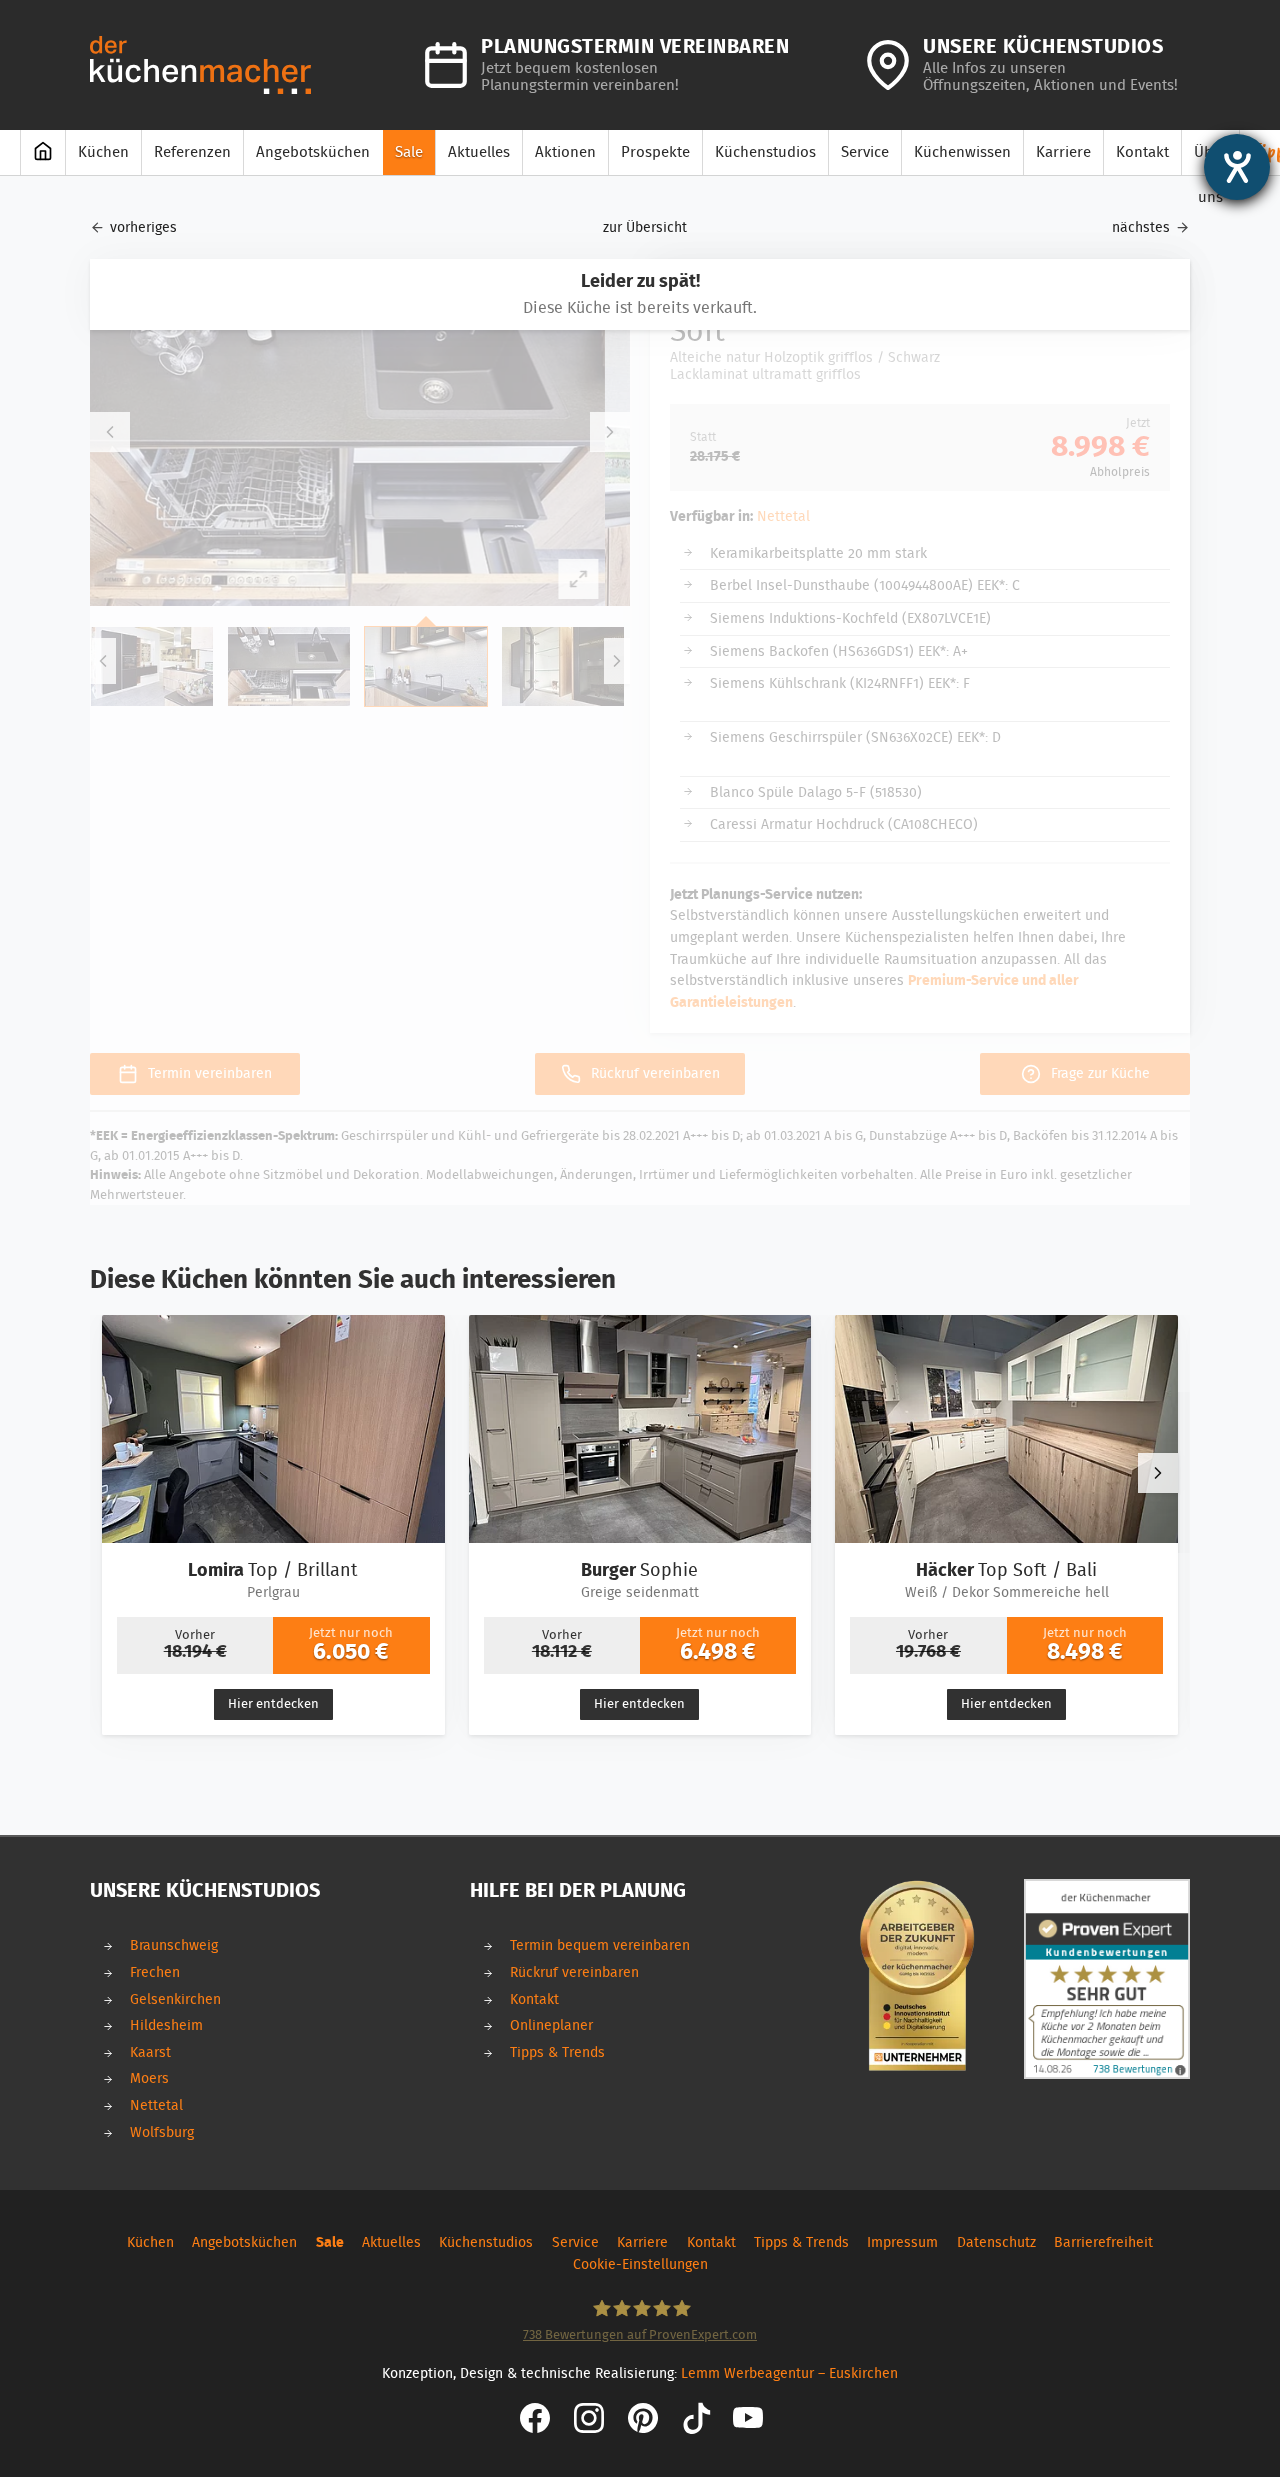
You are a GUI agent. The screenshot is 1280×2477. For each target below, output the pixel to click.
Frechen (155, 1972)
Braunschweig (174, 1945)
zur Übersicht (645, 227)
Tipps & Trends (557, 2052)
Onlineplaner (551, 2025)
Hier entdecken (273, 1704)
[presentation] (1158, 1473)
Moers (149, 2078)
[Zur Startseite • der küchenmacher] (200, 64)
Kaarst (150, 2052)
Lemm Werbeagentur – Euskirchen (789, 2373)
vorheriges (143, 227)
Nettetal (156, 2105)
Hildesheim (166, 2025)
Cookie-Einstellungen (640, 2264)
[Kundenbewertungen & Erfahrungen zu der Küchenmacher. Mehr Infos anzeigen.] (1107, 1978)
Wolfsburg (162, 2132)
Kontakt (534, 1999)
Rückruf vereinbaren (574, 1972)
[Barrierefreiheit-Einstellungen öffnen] (1237, 167)
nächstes (1141, 227)
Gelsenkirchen (175, 1999)
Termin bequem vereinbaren (600, 1945)
